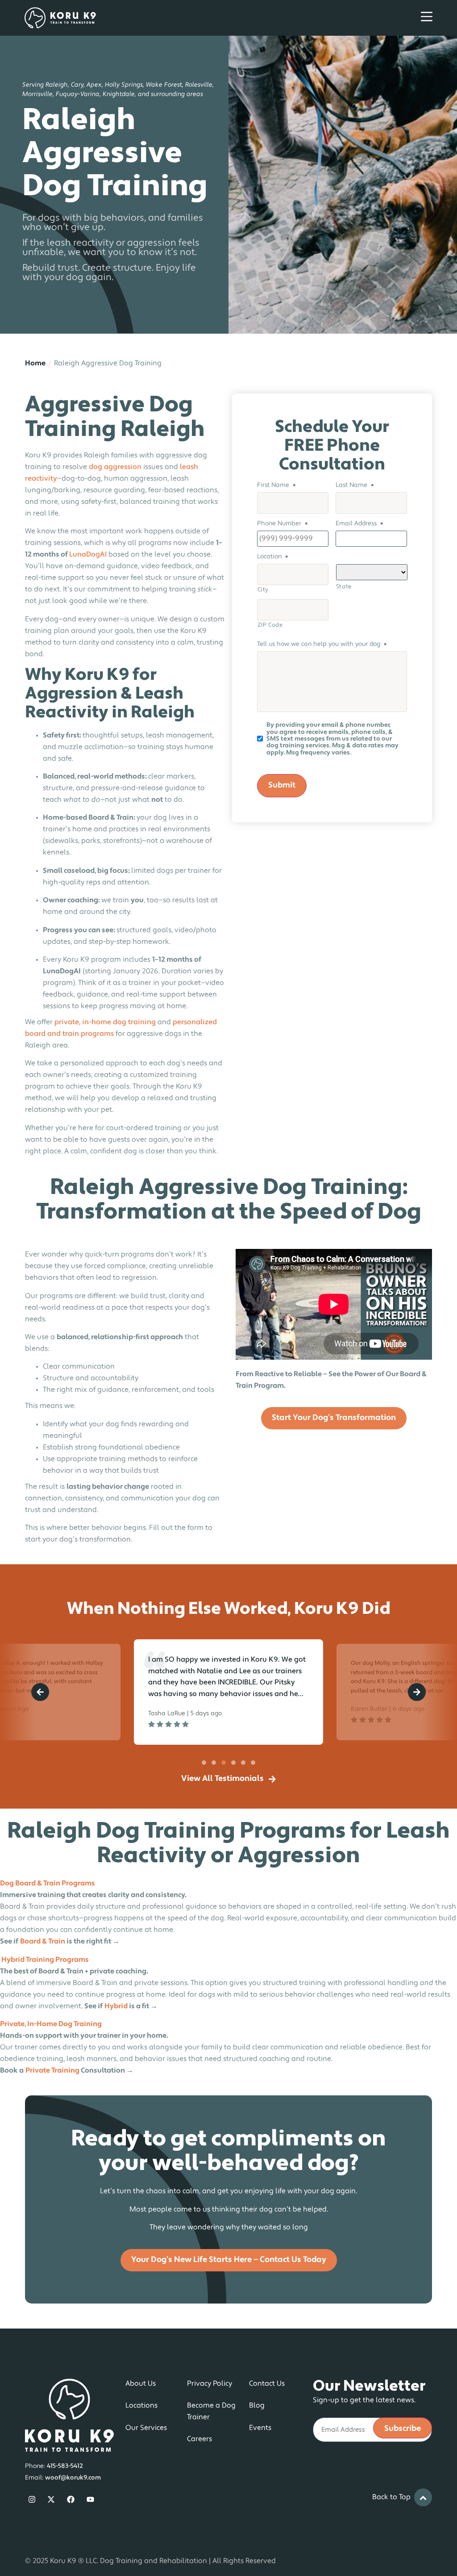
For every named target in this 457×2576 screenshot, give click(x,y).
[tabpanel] (228, 1692)
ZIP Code (270, 625)
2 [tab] (214, 1763)
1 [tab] (204, 1763)
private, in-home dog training (105, 1022)
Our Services (146, 2428)
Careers (199, 2439)
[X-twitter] (52, 2500)
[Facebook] (71, 2500)
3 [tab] (224, 1763)
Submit (282, 786)
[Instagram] (32, 2500)
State (344, 587)
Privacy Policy (210, 2384)
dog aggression (115, 467)
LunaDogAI (88, 555)
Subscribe (403, 2429)
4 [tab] (233, 1763)
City (263, 590)
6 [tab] (253, 1763)
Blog (257, 2406)
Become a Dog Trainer (211, 2412)
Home (35, 364)
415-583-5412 (65, 2466)
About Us (141, 2384)
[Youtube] (90, 2500)
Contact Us (267, 2384)
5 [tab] (243, 1763)
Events (260, 2428)
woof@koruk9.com (73, 2478)
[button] (40, 1692)
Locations (141, 2406)
